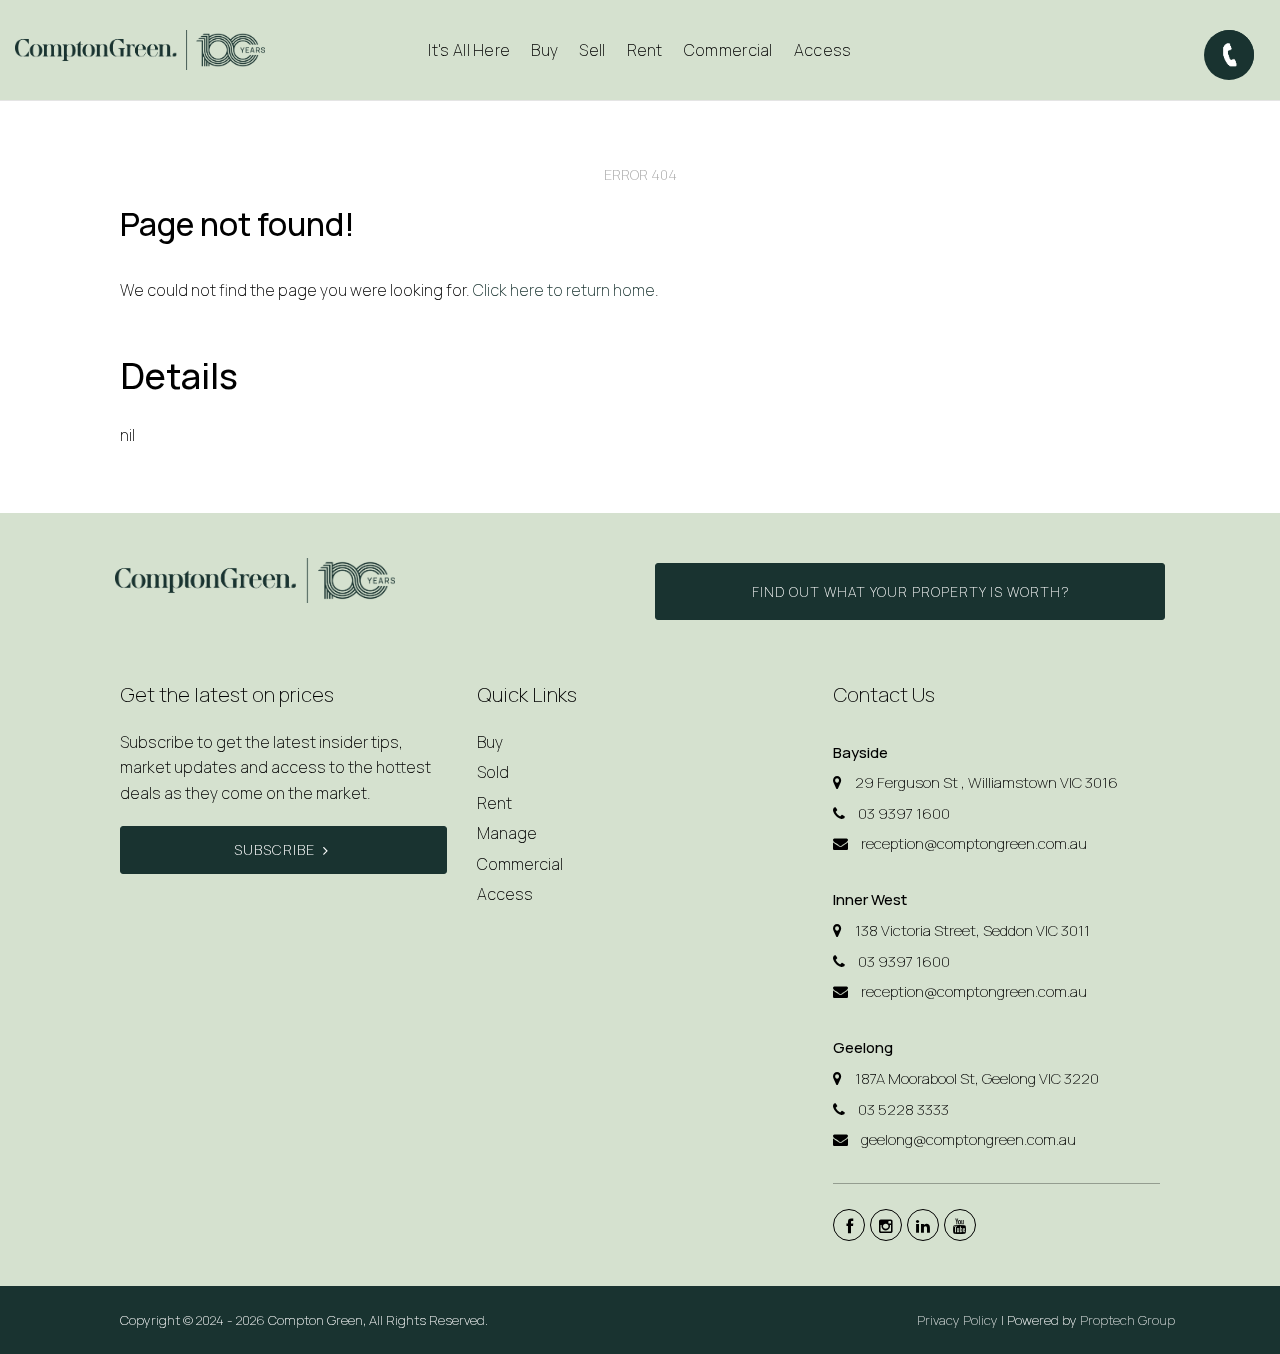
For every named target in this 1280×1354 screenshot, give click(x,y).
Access (823, 50)
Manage (507, 833)
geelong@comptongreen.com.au (968, 1139)
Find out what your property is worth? (910, 591)
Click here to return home (564, 290)
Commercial (728, 50)
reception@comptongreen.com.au (974, 843)
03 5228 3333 (903, 1109)
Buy (490, 742)
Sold (493, 772)
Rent (494, 803)
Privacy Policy (957, 1320)
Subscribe (274, 849)
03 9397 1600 (904, 813)
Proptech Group (1127, 1320)
